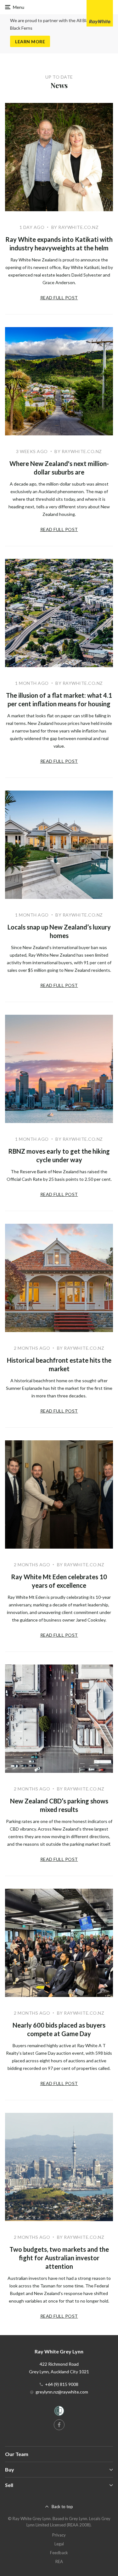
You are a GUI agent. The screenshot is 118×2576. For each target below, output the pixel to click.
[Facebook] (59, 2425)
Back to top (62, 2507)
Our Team (17, 2454)
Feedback (59, 2553)
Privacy (59, 2535)
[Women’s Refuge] (59, 2412)
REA (59, 2561)
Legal (59, 2544)
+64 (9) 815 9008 (62, 2384)
